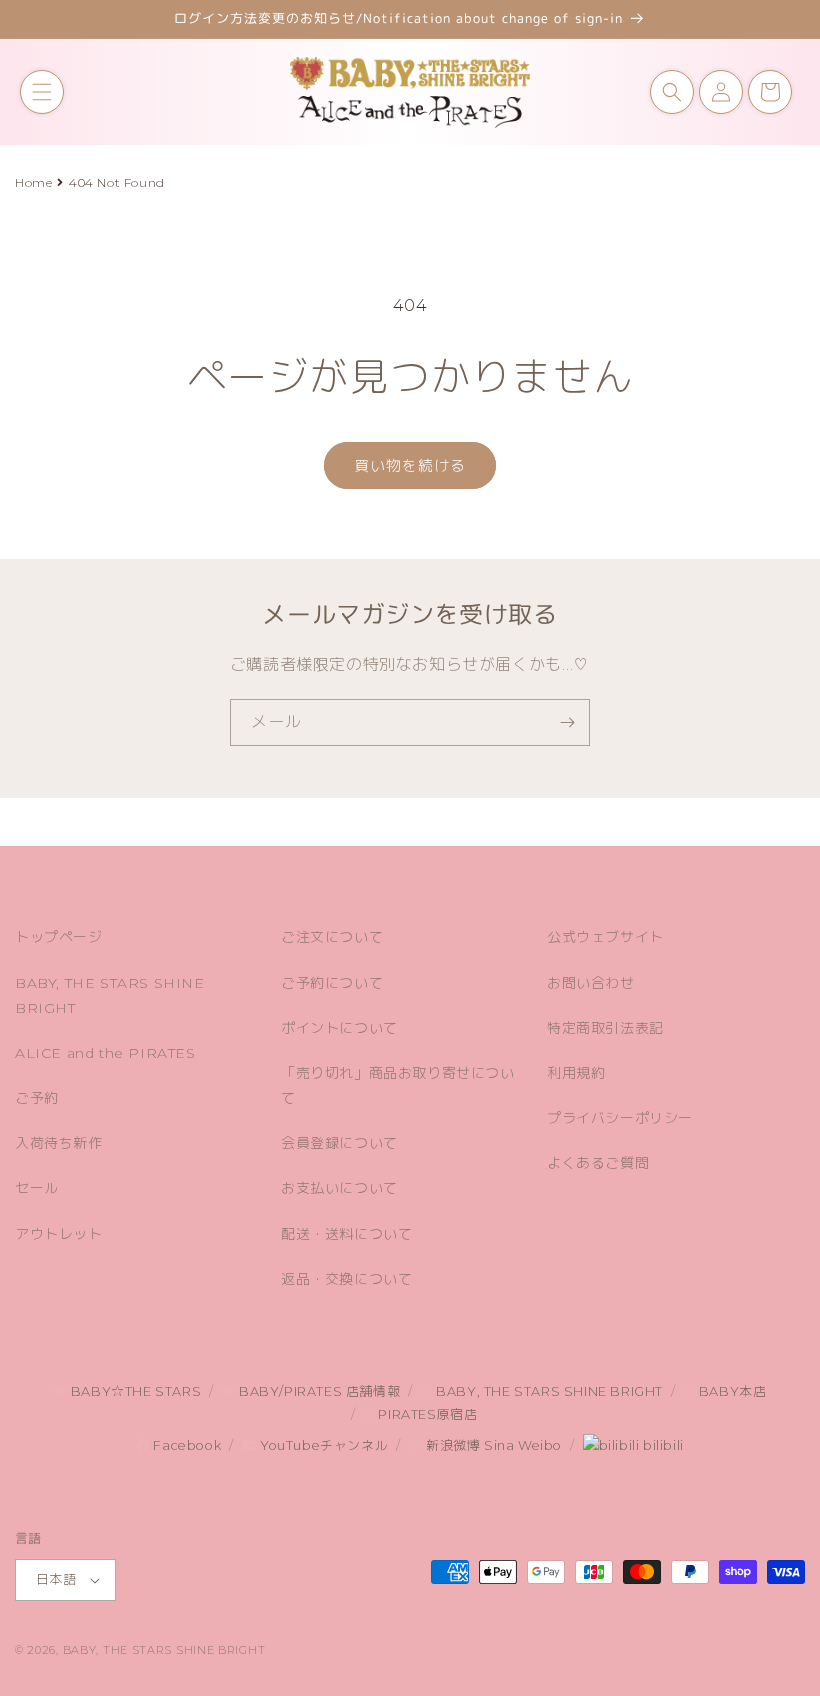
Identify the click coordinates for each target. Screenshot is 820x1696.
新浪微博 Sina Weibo (492, 1445)
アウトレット (59, 1234)
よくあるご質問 (598, 1163)
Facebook (185, 1445)
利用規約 (576, 1073)
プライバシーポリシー (620, 1118)
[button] (42, 92)
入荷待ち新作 (59, 1143)
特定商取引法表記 (605, 1028)
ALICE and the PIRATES (105, 1053)
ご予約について (332, 983)
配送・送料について (346, 1234)
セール (37, 1188)
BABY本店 (730, 1391)
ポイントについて (339, 1028)
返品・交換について (346, 1279)
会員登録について (339, 1143)
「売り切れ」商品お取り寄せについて (398, 1085)
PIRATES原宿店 (426, 1414)
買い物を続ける (410, 465)
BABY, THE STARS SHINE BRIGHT (110, 995)
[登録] (567, 722)
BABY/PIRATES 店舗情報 (317, 1391)
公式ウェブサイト (605, 937)
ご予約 (37, 1098)
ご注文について (332, 937)
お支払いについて (339, 1188)
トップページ (59, 937)
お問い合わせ (591, 983)
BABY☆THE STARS (134, 1391)
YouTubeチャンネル (322, 1445)
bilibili (661, 1445)
